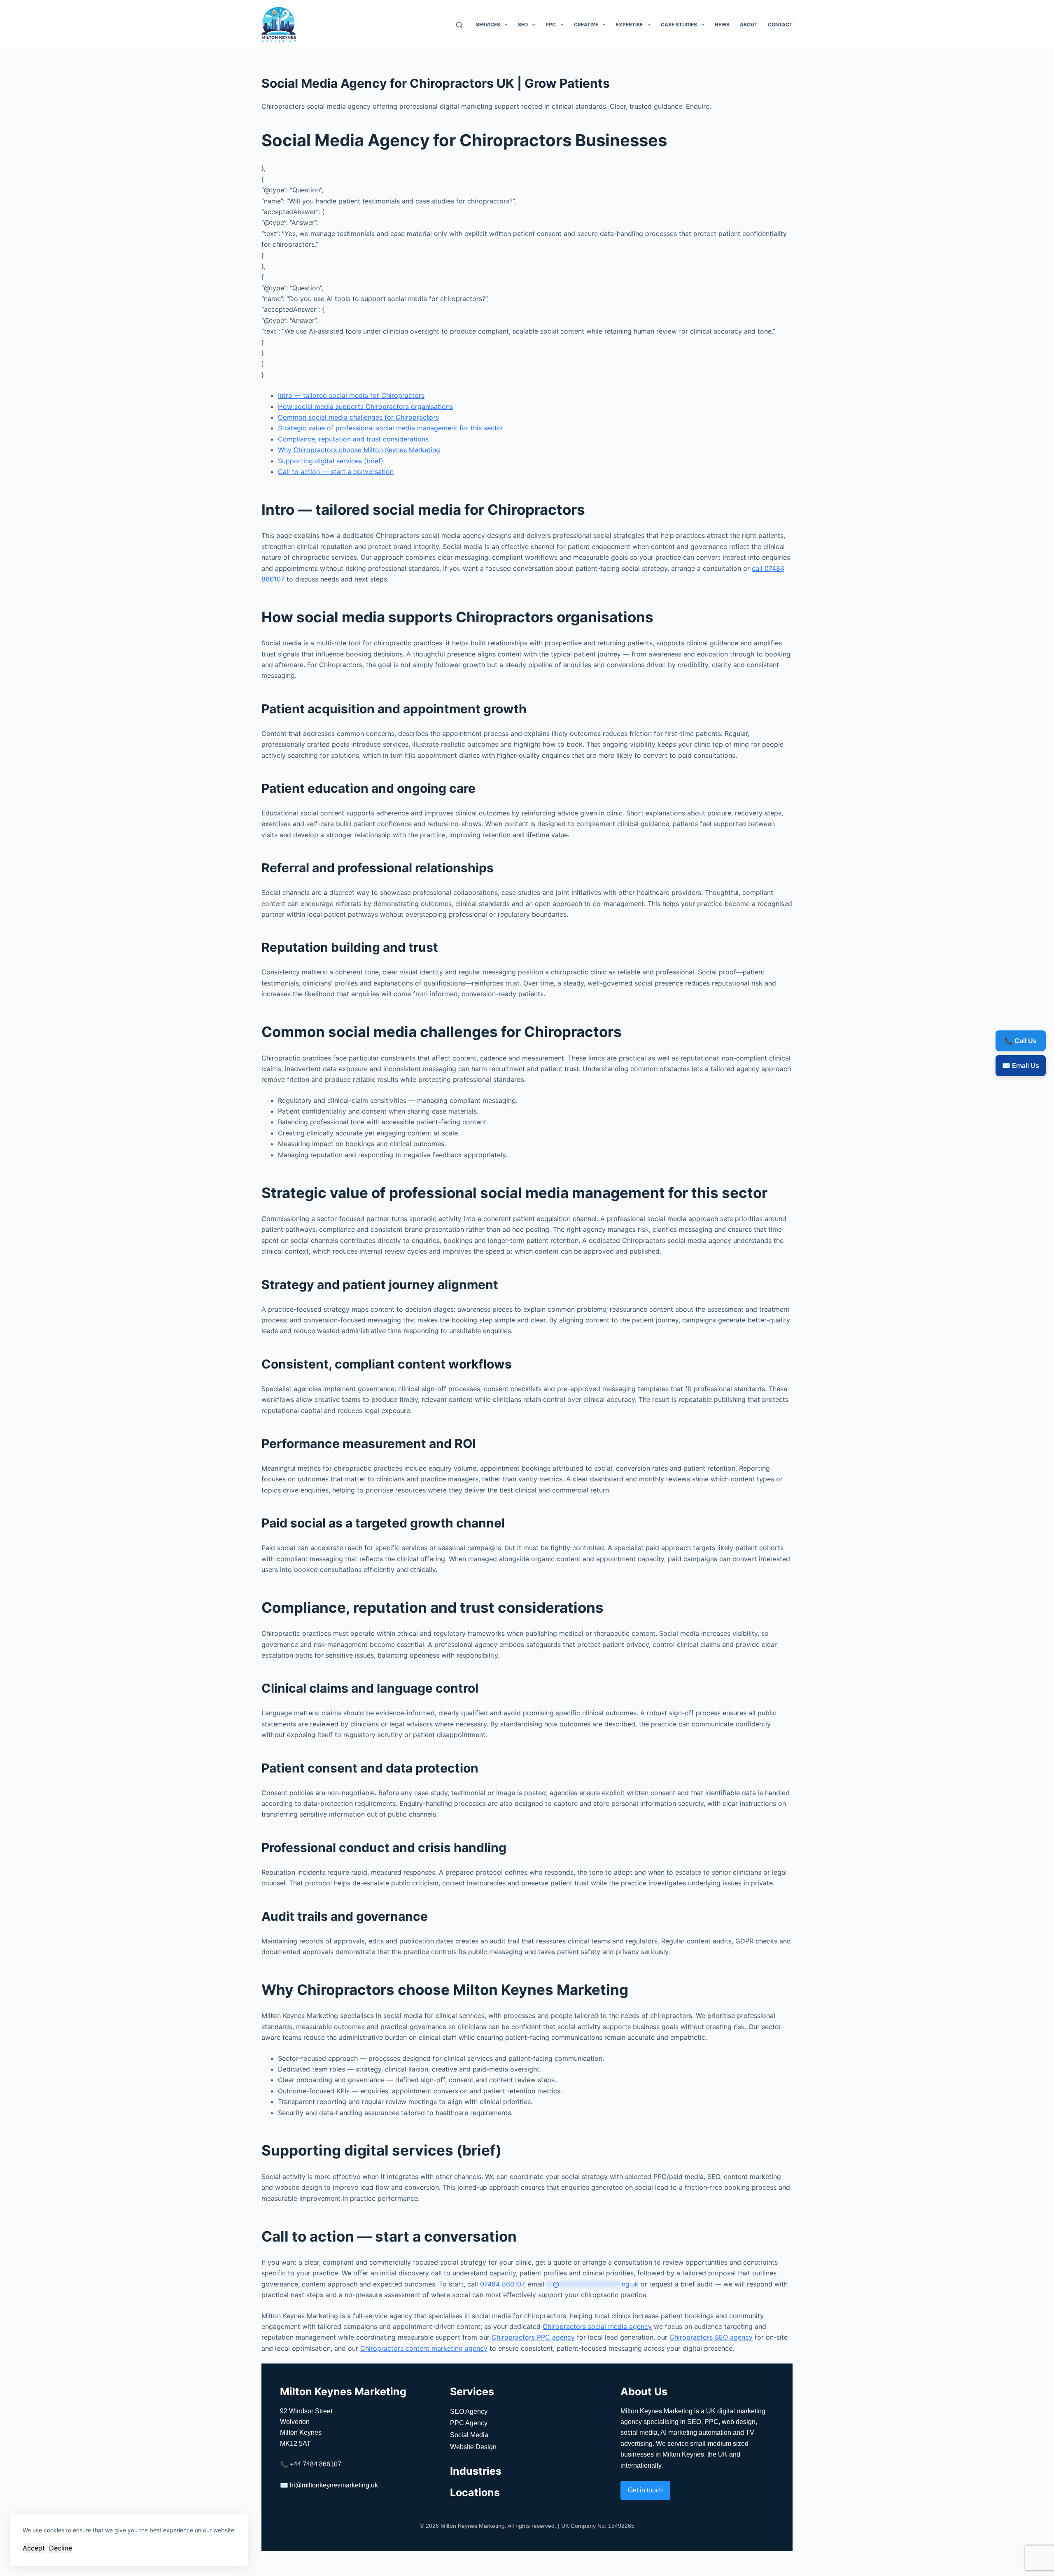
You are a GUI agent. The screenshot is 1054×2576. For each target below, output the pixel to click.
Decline (61, 2548)
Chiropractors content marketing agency (424, 2348)
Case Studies (679, 25)
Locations (475, 2492)
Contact (780, 25)
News (722, 25)
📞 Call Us (1021, 1041)
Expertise (629, 25)
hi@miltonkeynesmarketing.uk (334, 2485)
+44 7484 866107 (316, 2464)
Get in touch (645, 2490)
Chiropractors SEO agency (711, 2337)
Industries (476, 2471)
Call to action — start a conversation (336, 472)
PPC (551, 25)
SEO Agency (469, 2411)
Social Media (469, 2435)
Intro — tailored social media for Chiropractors (351, 395)
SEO (523, 25)
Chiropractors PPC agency (533, 2337)
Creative (586, 25)
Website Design (473, 2447)
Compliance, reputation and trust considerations (353, 439)
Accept (34, 2548)
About (749, 25)
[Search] (459, 25)
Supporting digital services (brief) (331, 461)
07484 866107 (502, 2284)
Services (488, 25)
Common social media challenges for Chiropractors (358, 417)
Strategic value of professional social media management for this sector (391, 428)
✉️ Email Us (1021, 1065)
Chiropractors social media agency (597, 2326)
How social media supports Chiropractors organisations (365, 406)
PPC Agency (469, 2423)
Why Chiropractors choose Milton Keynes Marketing (359, 450)
